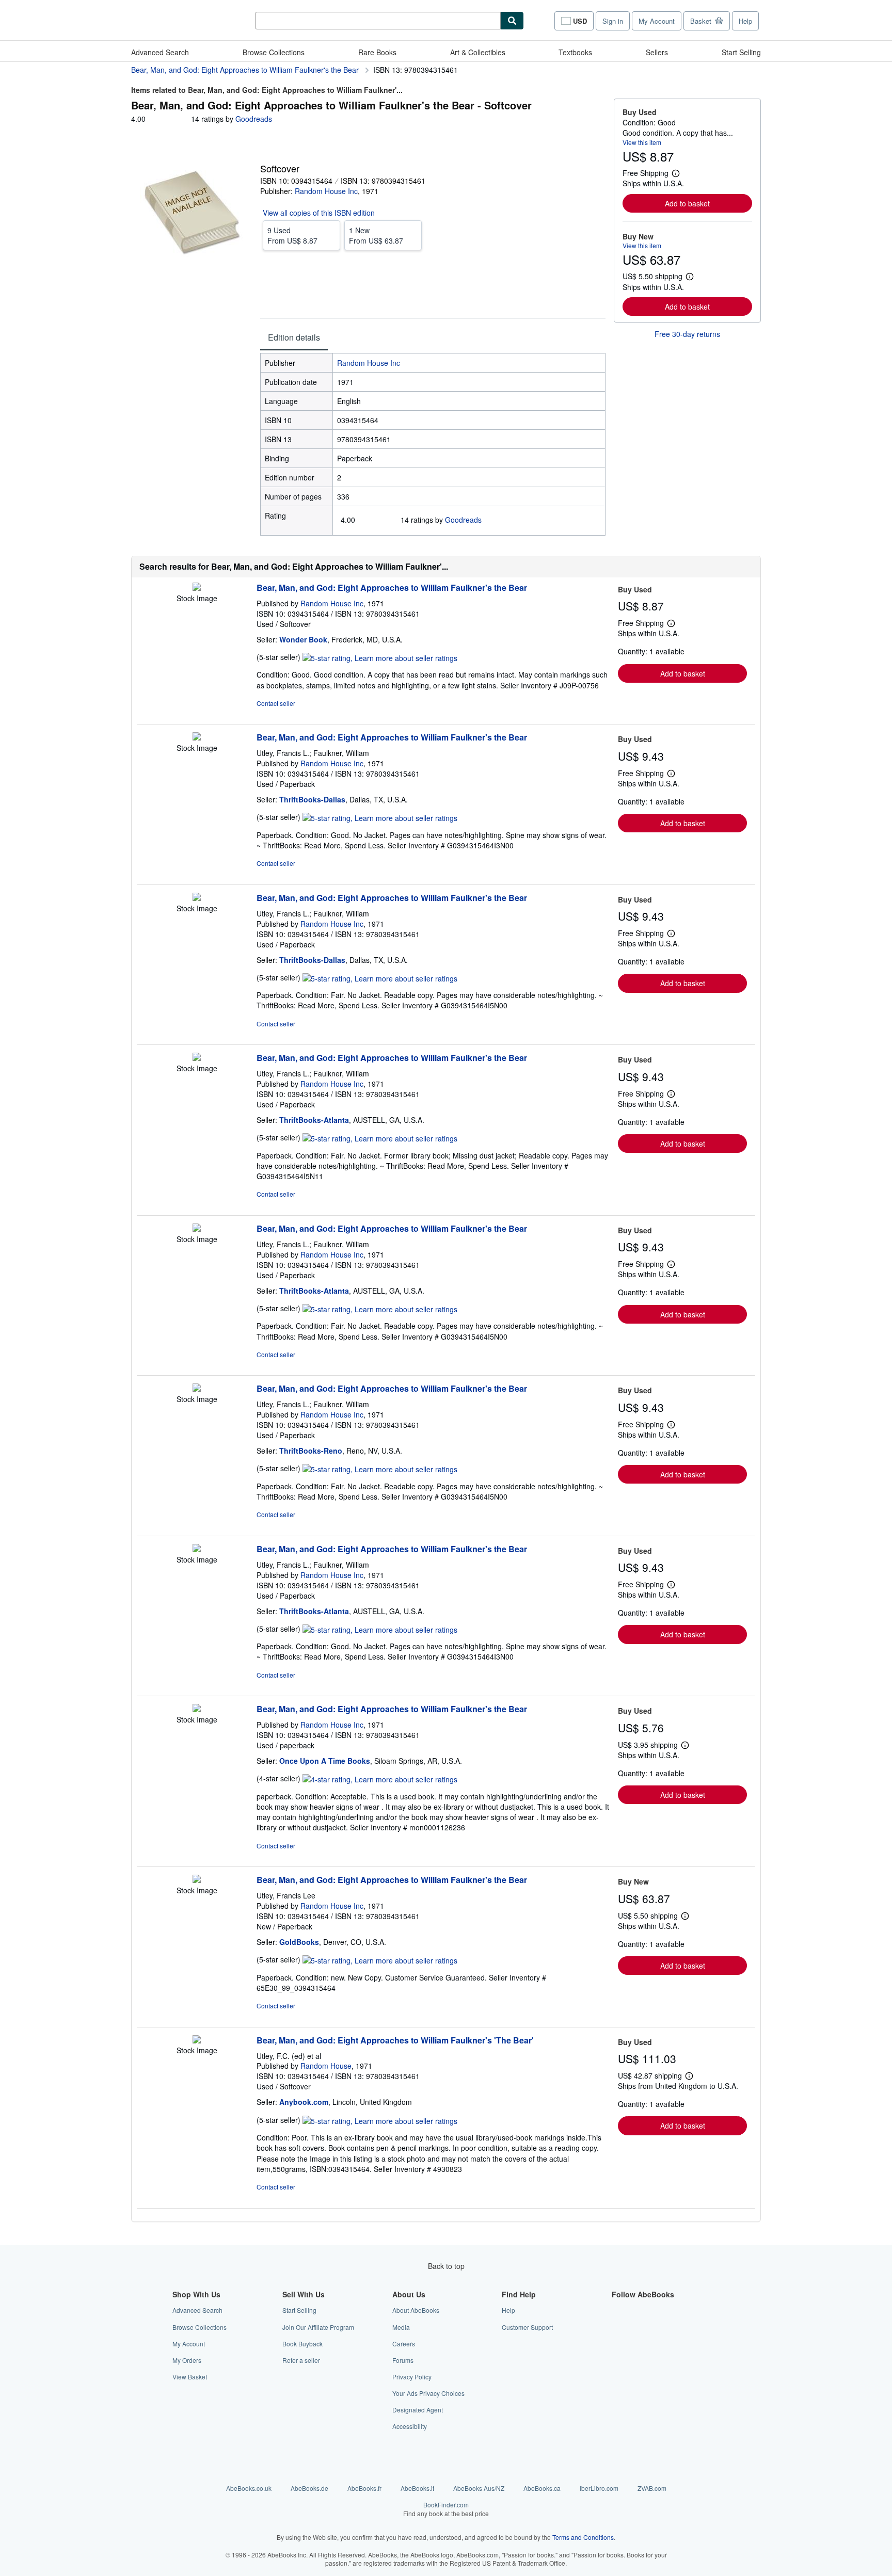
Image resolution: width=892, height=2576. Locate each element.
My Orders (187, 2360)
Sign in (613, 21)
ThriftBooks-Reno (311, 1451)
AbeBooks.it (417, 2488)
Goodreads (254, 119)
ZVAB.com (652, 2488)
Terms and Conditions (583, 2537)
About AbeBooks (416, 2310)
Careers (404, 2344)
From (292, 235)
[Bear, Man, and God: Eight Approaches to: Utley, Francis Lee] (197, 1880)
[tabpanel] (433, 444)
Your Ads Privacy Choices (428, 2393)
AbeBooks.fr (364, 2488)
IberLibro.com (599, 2488)
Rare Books (377, 52)
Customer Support (527, 2327)
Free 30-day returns (687, 334)
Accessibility (410, 2426)
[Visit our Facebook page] (618, 2310)
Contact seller (276, 703)
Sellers (657, 52)
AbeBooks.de (309, 2488)
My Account (657, 21)
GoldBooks (299, 1942)
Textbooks (575, 52)
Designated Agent (418, 2410)
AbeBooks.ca (542, 2488)
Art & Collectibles (478, 52)
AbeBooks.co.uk (249, 2488)
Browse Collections (274, 52)
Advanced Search (160, 52)
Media (401, 2327)
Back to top (446, 2266)
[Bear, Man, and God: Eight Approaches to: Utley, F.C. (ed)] (197, 2040)
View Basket (190, 2377)
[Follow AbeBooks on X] (618, 2327)
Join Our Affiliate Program (318, 2327)
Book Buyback (302, 2344)
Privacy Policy (412, 2377)
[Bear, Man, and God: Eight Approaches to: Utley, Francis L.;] (197, 737)
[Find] (512, 21)
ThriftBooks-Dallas (312, 799)
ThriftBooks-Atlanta (314, 1120)
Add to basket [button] (687, 203)
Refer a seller (301, 2360)
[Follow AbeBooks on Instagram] (618, 2344)
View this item (642, 142)
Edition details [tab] (294, 337)
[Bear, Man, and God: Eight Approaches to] (197, 588)
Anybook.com (304, 2102)
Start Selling (741, 52)
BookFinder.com (446, 2509)
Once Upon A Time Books (325, 1761)
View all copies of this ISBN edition (319, 213)
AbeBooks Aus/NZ (479, 2488)
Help (745, 21)
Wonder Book (303, 639)
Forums (403, 2360)
